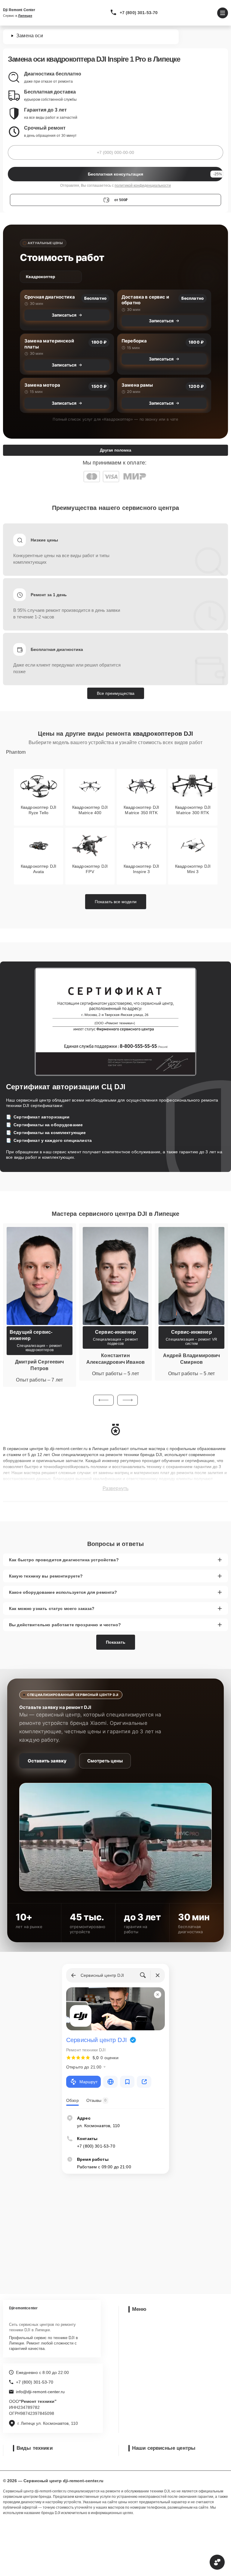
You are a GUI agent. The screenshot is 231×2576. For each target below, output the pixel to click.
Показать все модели (116, 902)
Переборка (134, 341)
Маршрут (88, 2082)
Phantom (16, 752)
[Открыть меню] (223, 13)
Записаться (64, 315)
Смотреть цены (105, 1761)
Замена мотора (42, 385)
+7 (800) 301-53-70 (139, 13)
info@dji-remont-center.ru (40, 2392)
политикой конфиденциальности (143, 186)
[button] (103, 1400)
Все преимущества (116, 693)
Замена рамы (137, 385)
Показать (116, 1642)
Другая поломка (115, 450)
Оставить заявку (47, 1761)
